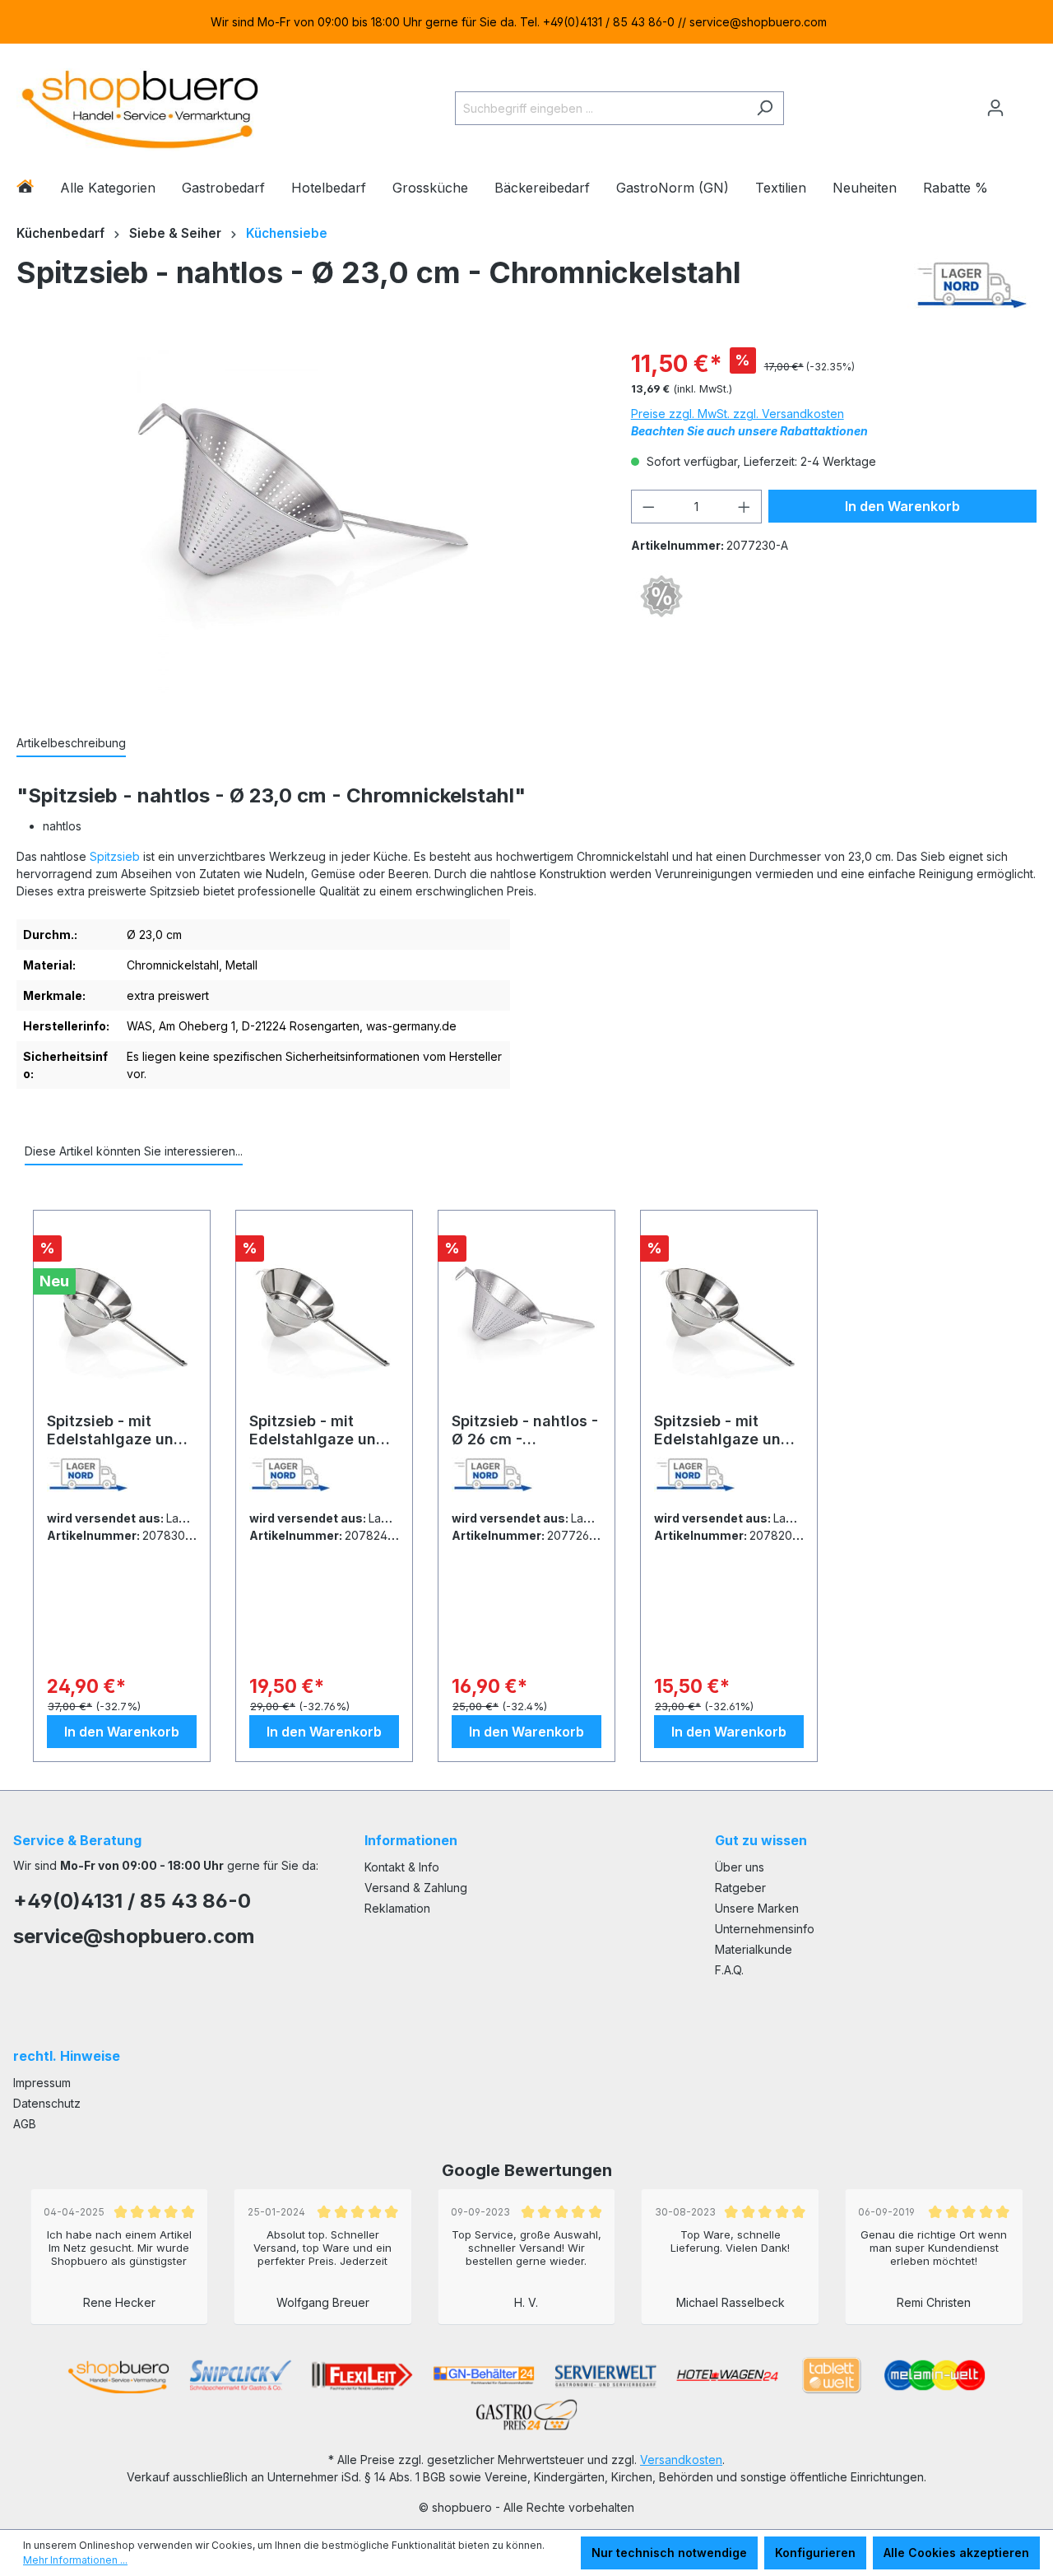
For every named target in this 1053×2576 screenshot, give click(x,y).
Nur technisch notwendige (669, 2553)
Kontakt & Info (402, 1867)
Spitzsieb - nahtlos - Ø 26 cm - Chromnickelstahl (525, 1430)
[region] (526, 22)
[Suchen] (765, 108)
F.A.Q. (729, 1970)
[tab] (71, 744)
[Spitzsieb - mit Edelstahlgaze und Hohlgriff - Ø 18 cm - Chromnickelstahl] (729, 1318)
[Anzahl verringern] (648, 507)
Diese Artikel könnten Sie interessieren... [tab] (134, 1151)
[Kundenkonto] (995, 108)
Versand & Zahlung (416, 1888)
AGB (25, 2124)
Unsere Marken (757, 1908)
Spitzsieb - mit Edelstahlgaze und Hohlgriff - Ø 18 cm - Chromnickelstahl (728, 1430)
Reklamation (397, 1908)
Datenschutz (47, 2103)
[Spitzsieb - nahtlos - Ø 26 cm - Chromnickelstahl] (526, 1318)
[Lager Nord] (972, 285)
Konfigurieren (815, 2553)
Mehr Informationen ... (75, 2560)
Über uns (740, 1867)
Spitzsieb (115, 856)
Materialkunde (754, 1949)
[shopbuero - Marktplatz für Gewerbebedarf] (140, 105)
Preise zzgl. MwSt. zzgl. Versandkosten (738, 414)
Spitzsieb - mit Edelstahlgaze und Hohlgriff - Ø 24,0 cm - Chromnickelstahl (318, 1430)
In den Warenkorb (902, 506)
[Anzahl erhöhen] (745, 507)
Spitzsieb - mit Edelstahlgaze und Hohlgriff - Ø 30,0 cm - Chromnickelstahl (115, 1430)
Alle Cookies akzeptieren (956, 2553)
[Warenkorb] (1026, 101)
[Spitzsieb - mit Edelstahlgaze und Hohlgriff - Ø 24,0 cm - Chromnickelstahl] (324, 1318)
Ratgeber (740, 1888)
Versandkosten (681, 2460)
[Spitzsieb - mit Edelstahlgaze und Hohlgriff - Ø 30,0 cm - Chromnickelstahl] (122, 1318)
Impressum (42, 2083)
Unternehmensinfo (765, 1929)
